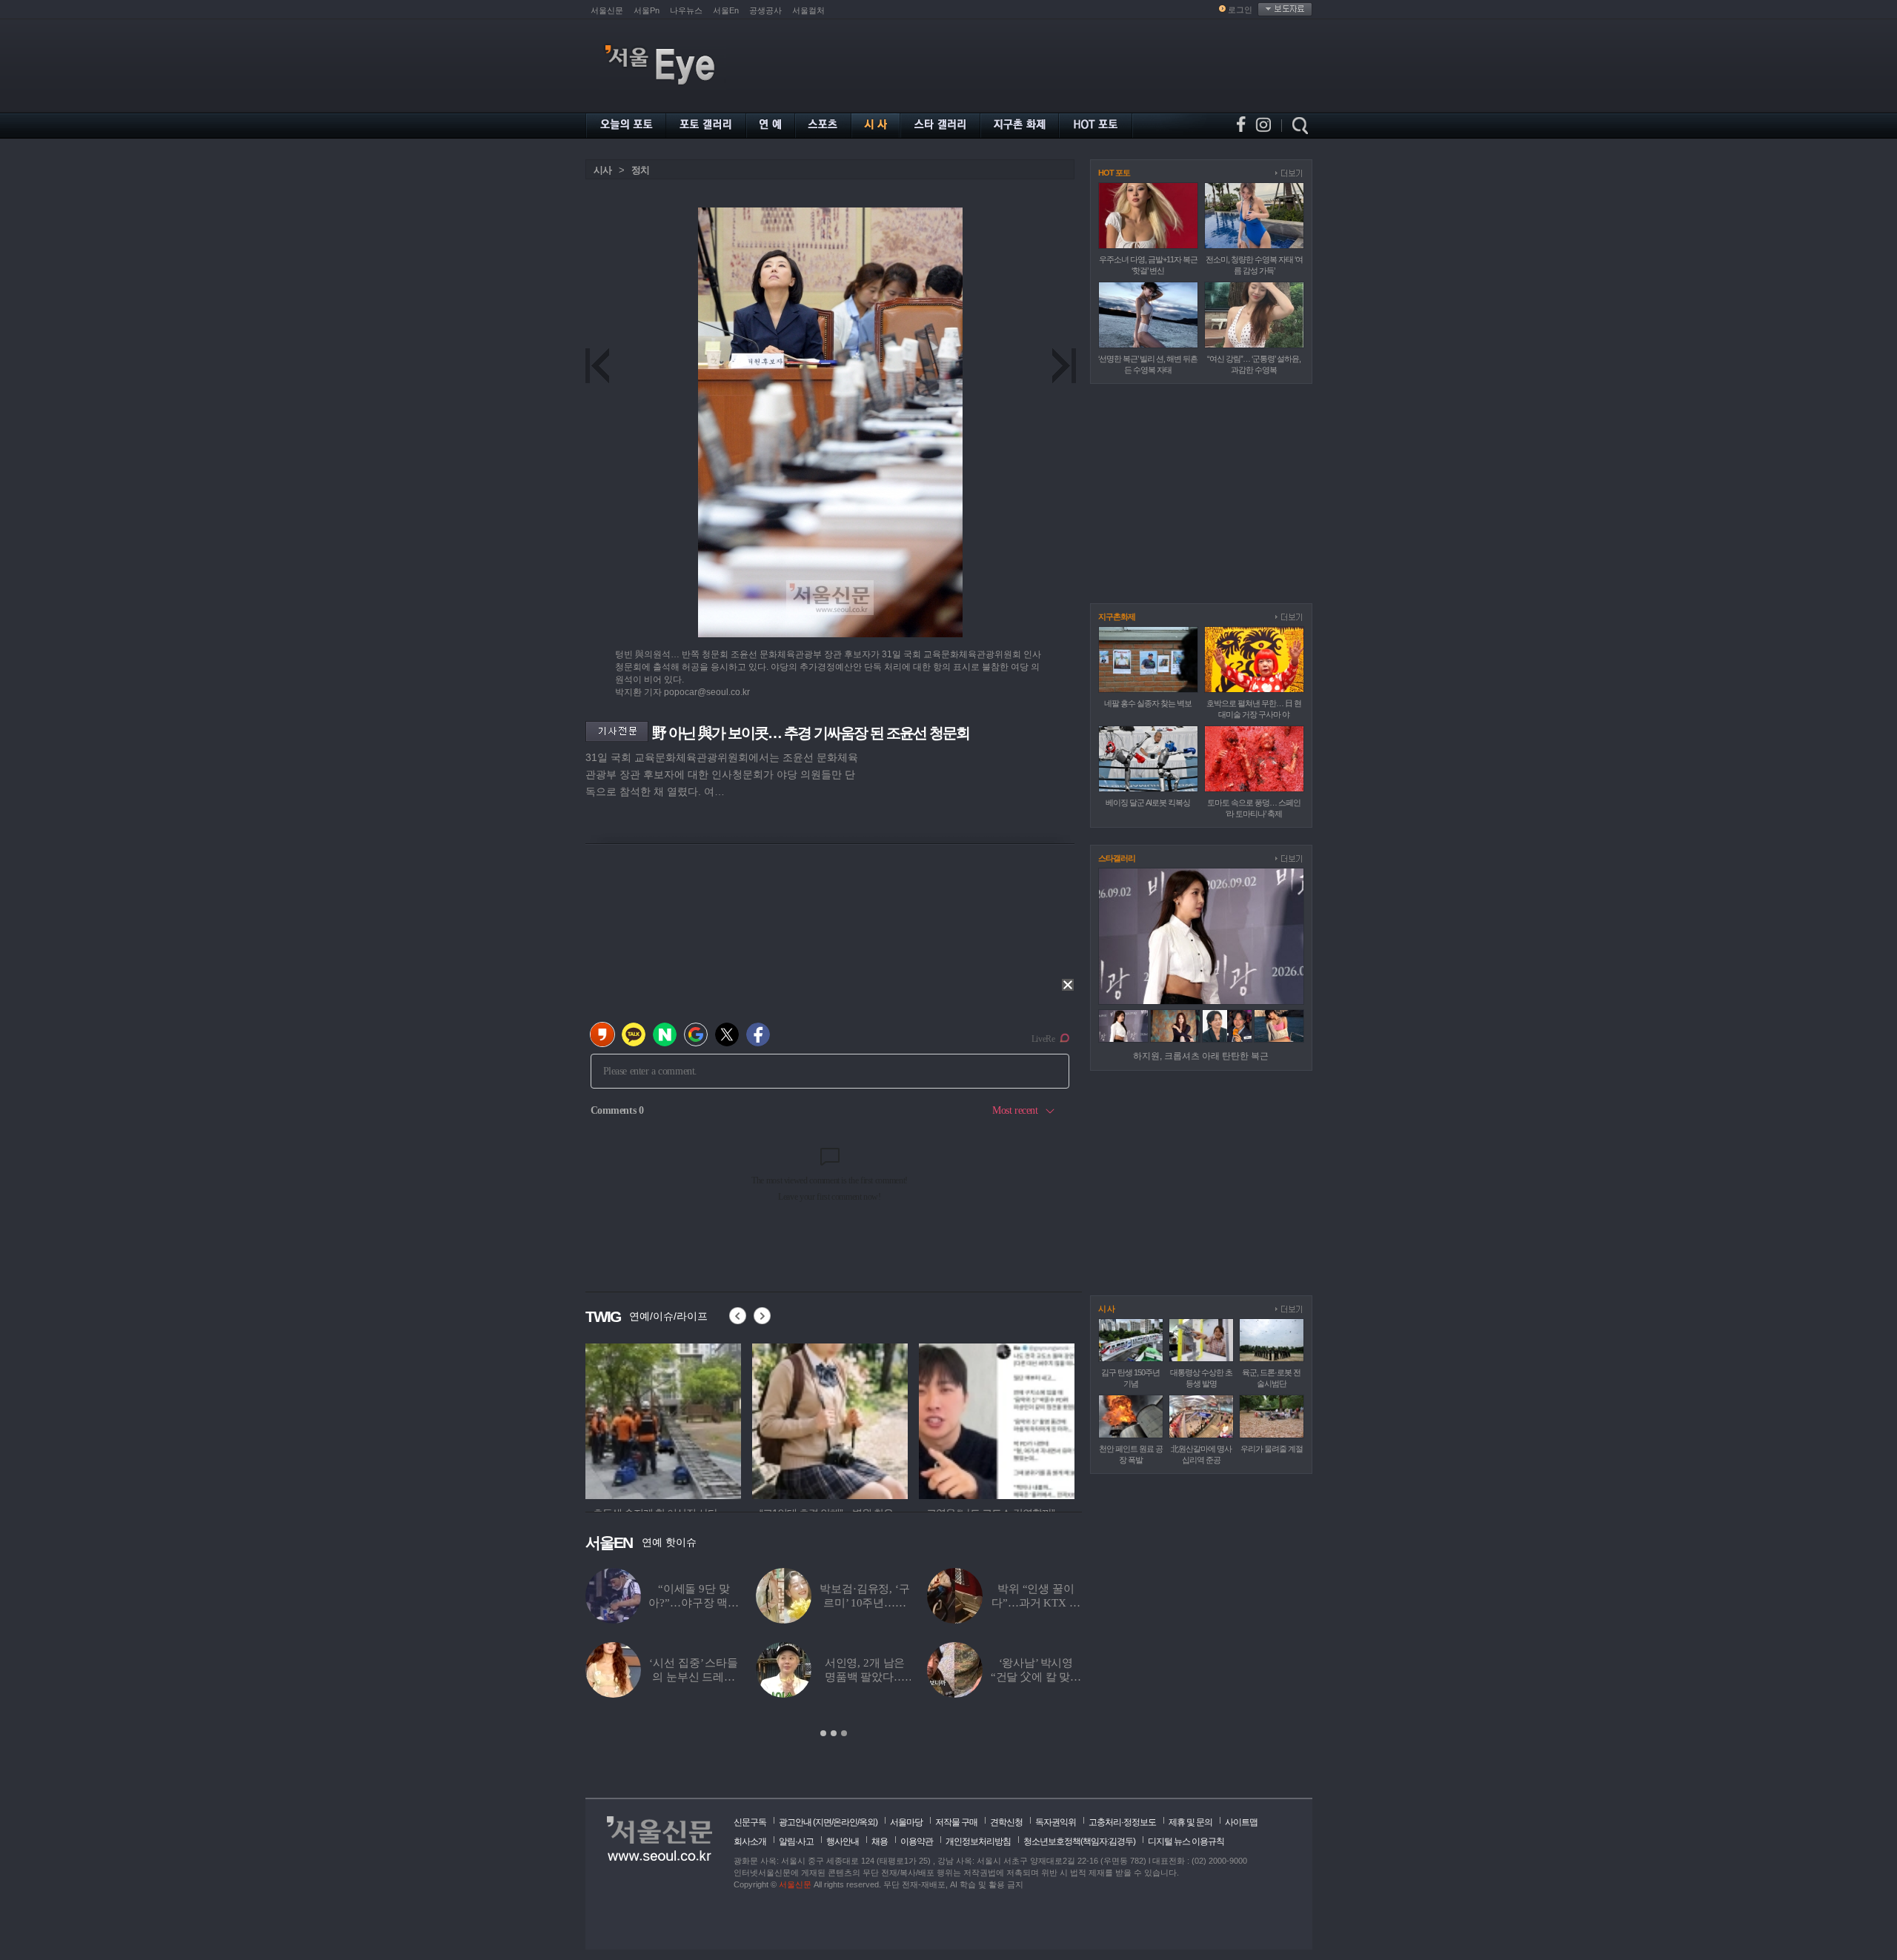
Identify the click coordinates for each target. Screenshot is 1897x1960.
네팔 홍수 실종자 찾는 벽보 (1148, 703)
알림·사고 (796, 1841)
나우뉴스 (686, 10)
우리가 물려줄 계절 (1272, 1449)
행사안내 (843, 1841)
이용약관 (917, 1841)
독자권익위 (1056, 1822)
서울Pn (647, 10)
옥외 (867, 1822)
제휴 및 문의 (1190, 1822)
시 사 (1106, 1309)
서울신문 (607, 10)
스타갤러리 (1117, 858)
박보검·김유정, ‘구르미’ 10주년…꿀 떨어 (864, 1603)
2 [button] (834, 1733)
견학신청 (1006, 1822)
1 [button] (823, 1733)
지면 (823, 1822)
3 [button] (844, 1733)
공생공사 (765, 10)
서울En (726, 10)
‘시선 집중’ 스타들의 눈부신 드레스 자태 (693, 1677)
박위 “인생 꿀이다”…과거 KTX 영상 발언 (1036, 1603)
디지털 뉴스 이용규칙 (1186, 1841)
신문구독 (750, 1822)
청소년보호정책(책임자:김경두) (1079, 1841)
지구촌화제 (1117, 617)
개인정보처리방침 (978, 1841)
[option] (637, 1419)
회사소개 (750, 1841)
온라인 (845, 1822)
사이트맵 (1241, 1822)
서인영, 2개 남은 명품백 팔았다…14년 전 (865, 1677)
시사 (602, 170)
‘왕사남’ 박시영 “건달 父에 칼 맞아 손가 (1036, 1677)
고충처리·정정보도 (1122, 1822)
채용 (880, 1841)
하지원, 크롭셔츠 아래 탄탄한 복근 (1201, 1056)
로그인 (1240, 10)
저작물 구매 (956, 1822)
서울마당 (906, 1822)
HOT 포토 (1114, 173)
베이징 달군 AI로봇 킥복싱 (1148, 803)
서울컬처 (808, 10)
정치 (640, 170)
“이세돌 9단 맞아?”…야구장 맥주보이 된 (694, 1603)
